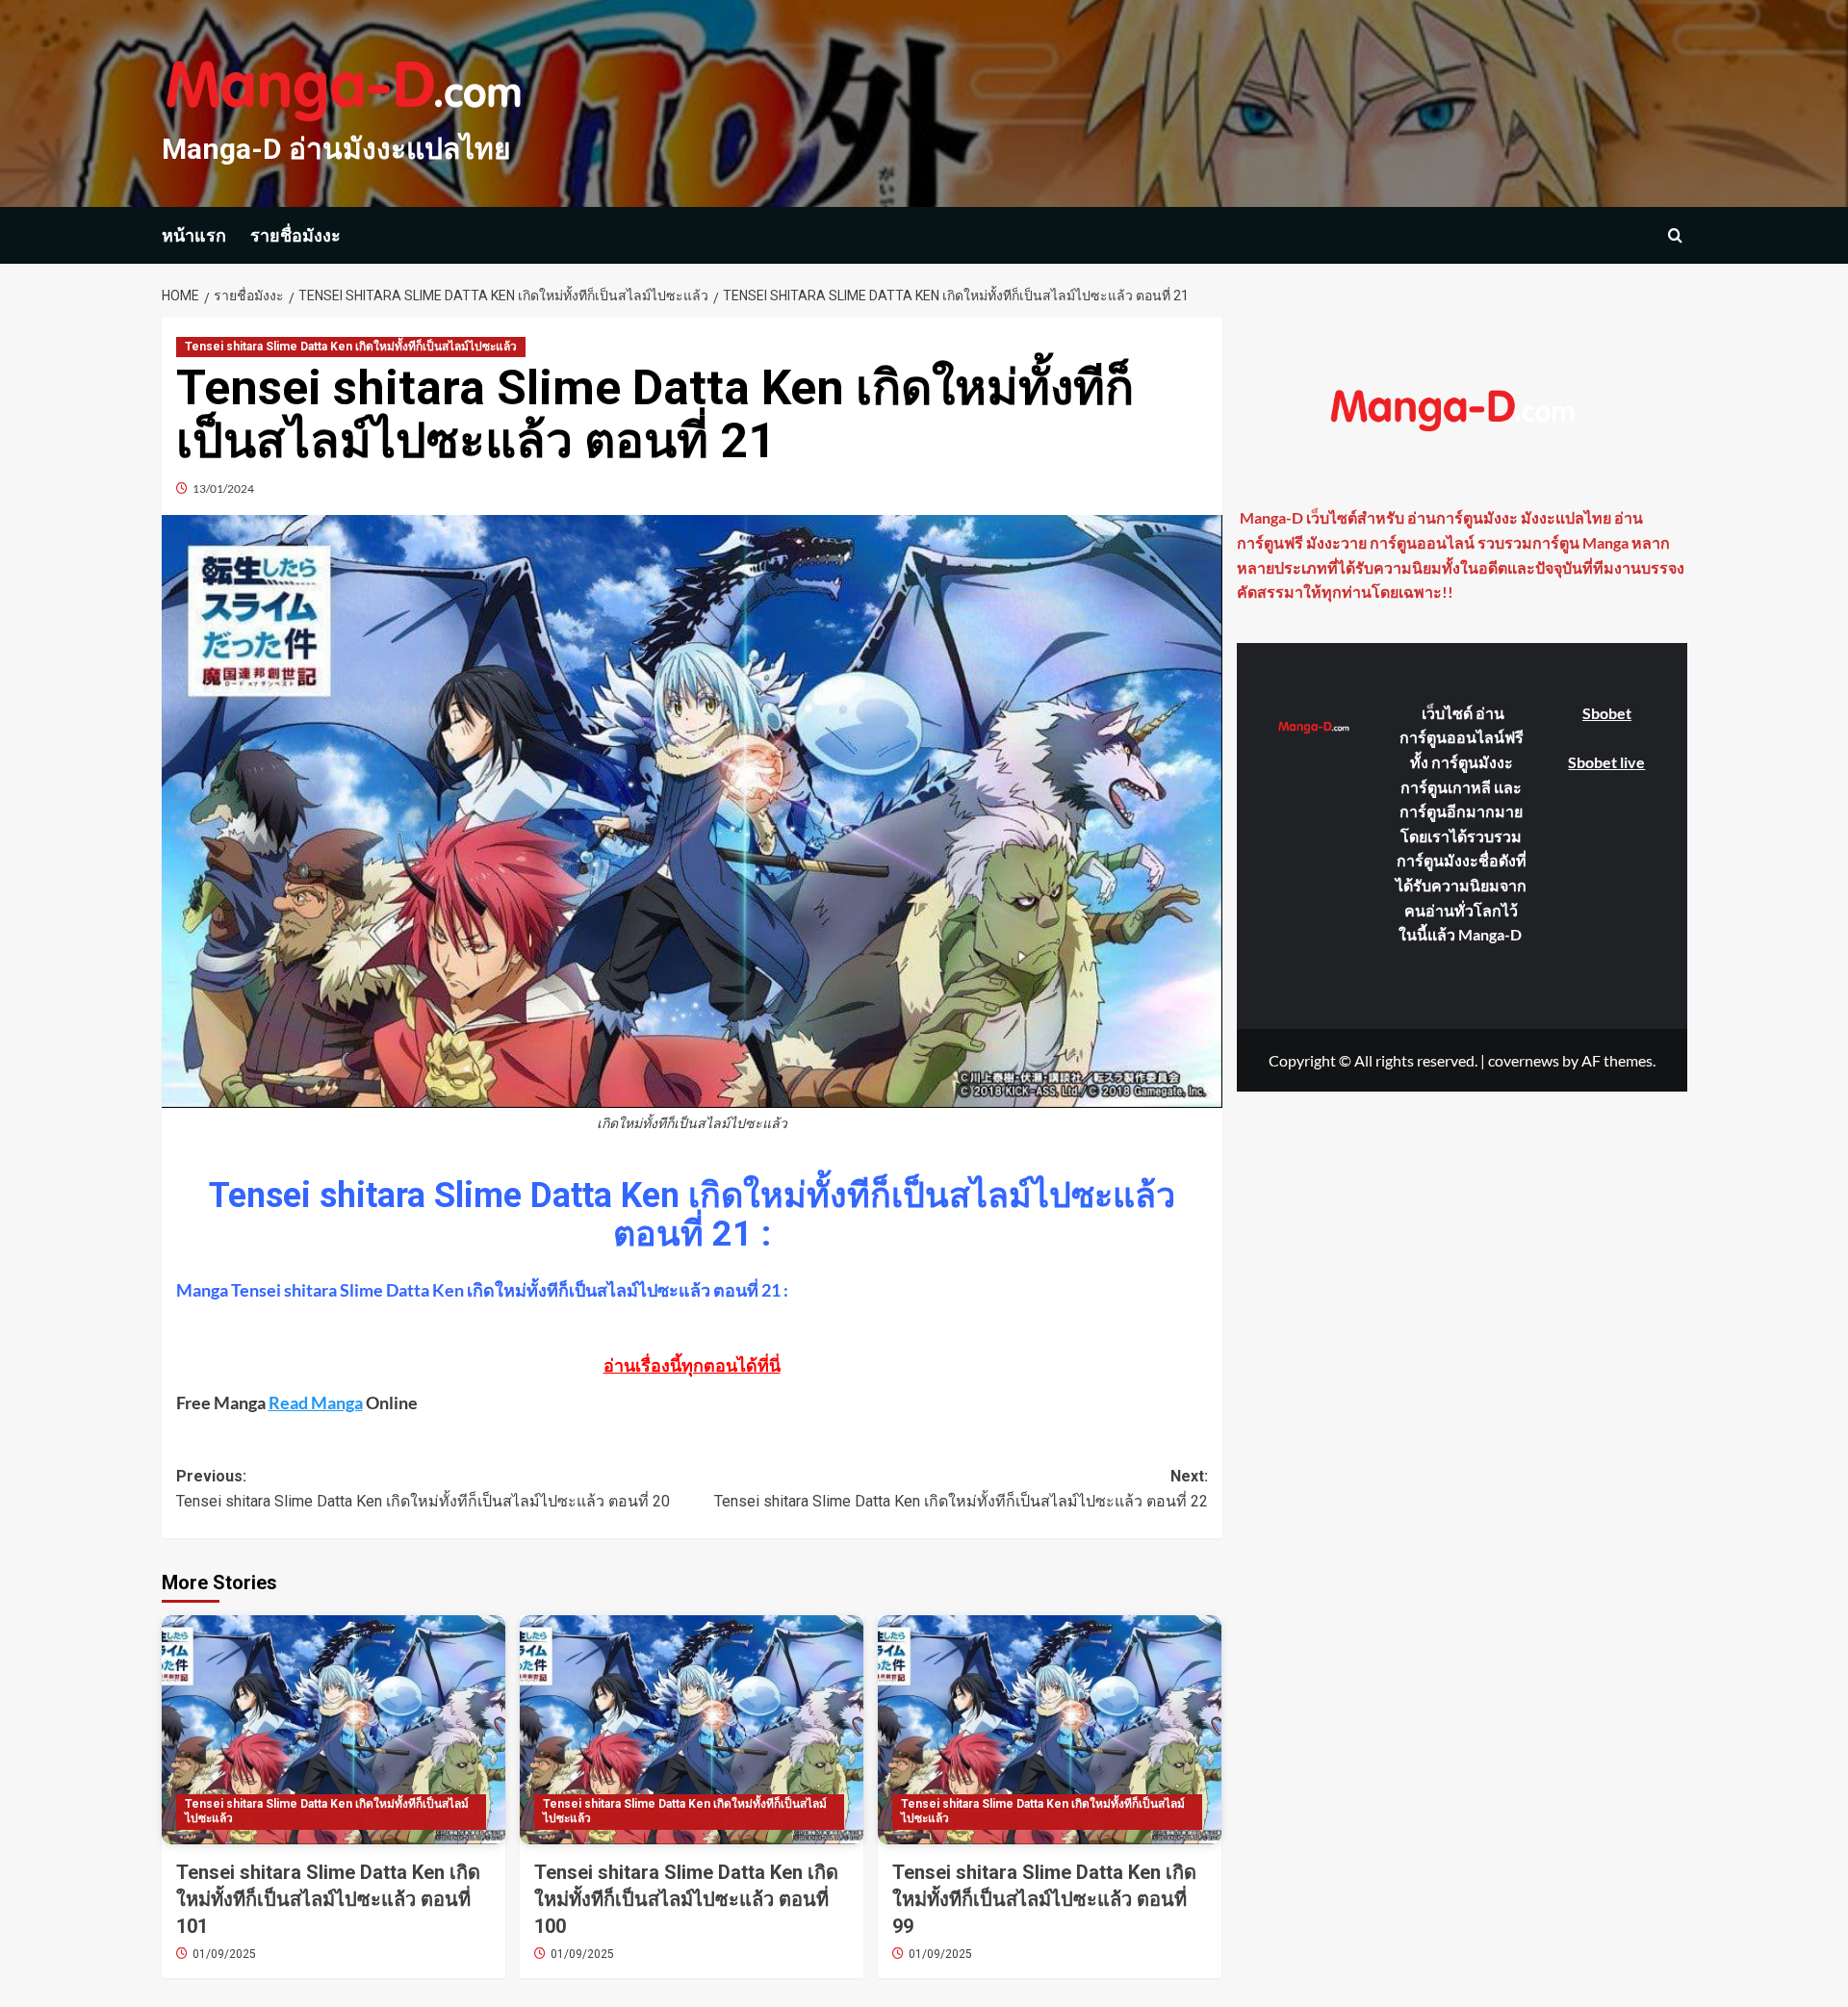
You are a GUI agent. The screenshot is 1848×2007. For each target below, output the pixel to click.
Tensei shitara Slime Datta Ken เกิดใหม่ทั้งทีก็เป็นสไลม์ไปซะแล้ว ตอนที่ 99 (1044, 1899)
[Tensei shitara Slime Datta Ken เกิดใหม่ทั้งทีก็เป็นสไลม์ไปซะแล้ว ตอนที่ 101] (334, 1730)
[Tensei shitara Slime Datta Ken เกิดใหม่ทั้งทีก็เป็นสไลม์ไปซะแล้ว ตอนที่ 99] (1050, 1730)
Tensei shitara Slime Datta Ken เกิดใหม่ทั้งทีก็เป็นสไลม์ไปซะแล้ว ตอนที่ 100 (686, 1899)
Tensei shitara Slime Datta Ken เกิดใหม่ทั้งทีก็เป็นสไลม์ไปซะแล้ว (351, 347)
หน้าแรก (194, 235)
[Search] (1675, 235)
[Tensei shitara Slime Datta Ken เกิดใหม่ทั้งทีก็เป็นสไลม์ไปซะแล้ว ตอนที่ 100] (692, 1730)
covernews (1524, 1059)
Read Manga (316, 1402)
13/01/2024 (223, 489)
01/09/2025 (224, 1954)
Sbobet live (1606, 761)
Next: (961, 1489)
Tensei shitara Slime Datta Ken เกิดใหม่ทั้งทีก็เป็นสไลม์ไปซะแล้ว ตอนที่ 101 (328, 1899)
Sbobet (1607, 713)
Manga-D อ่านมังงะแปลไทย (336, 149)
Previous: (423, 1489)
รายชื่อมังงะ (295, 235)
